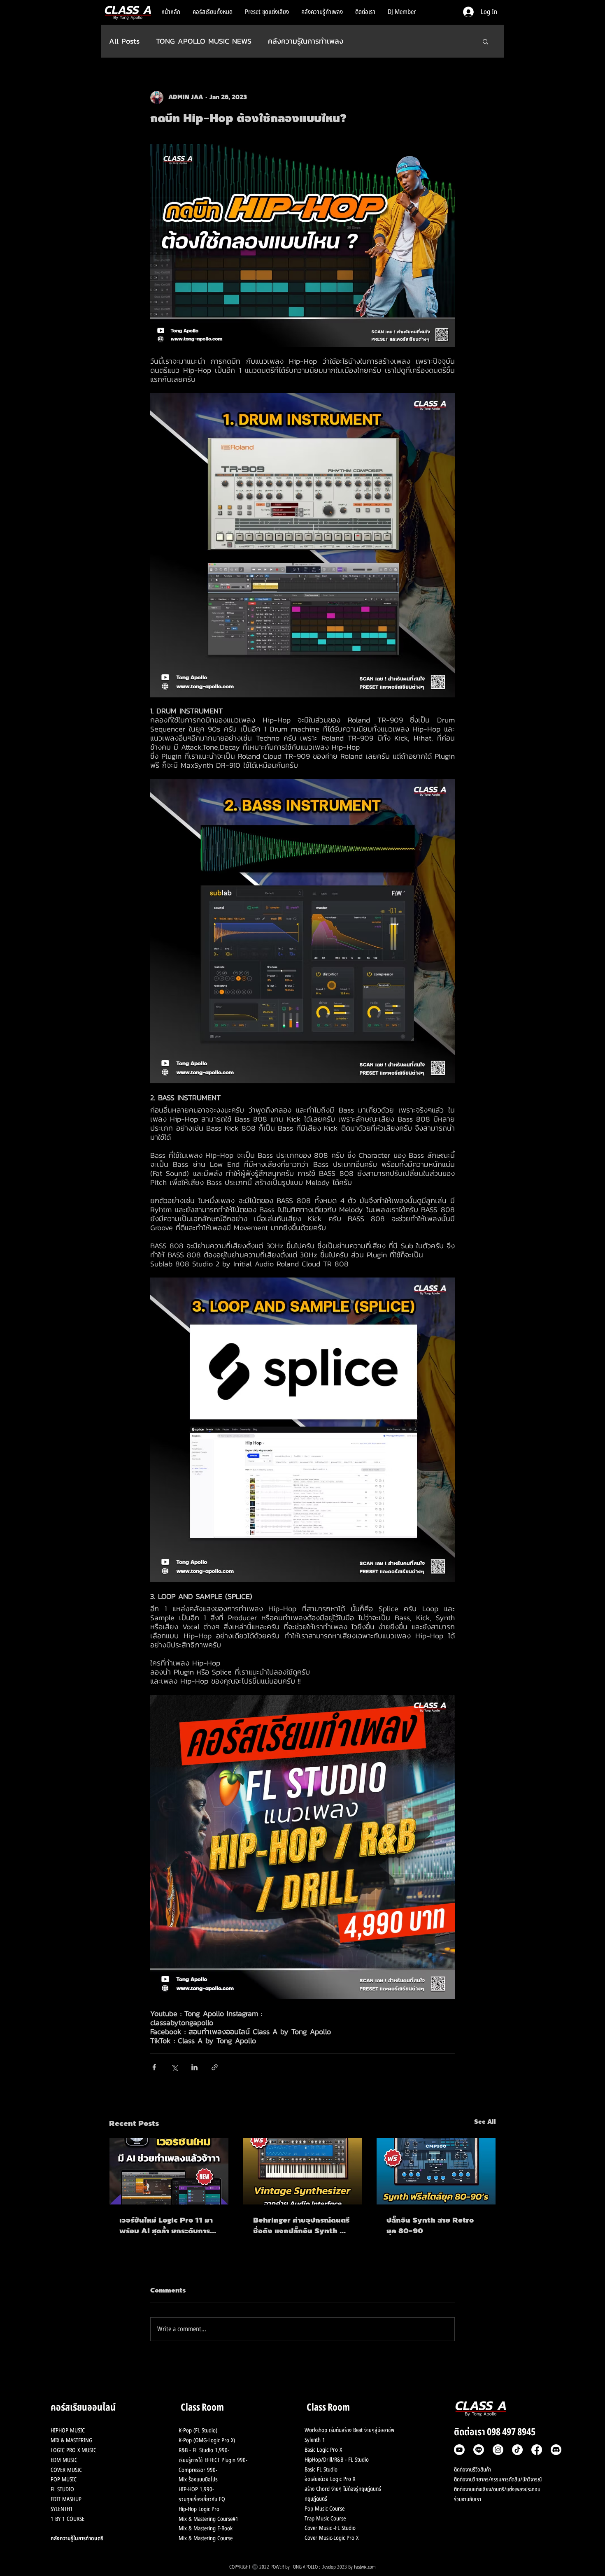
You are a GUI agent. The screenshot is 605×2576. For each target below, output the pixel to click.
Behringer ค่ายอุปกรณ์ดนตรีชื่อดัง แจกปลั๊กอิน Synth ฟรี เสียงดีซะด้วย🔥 (301, 2225)
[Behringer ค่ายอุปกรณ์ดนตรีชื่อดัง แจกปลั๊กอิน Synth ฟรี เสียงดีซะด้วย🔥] (303, 2171)
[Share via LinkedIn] (194, 2067)
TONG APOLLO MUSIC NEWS (204, 41)
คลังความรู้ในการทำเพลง (306, 41)
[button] (485, 41)
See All (485, 2122)
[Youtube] (459, 2450)
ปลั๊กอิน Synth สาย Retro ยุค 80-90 (430, 2225)
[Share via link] (215, 2067)
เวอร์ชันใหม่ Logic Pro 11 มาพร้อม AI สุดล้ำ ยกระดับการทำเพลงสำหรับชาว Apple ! (169, 2225)
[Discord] (556, 2450)
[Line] (479, 2450)
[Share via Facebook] (154, 2067)
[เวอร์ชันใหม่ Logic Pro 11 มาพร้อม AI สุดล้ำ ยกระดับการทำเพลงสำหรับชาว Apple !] (169, 2171)
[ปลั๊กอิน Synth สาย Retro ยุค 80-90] (436, 2171)
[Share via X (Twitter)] (174, 2067)
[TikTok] (517, 2450)
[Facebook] (537, 2450)
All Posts (124, 41)
